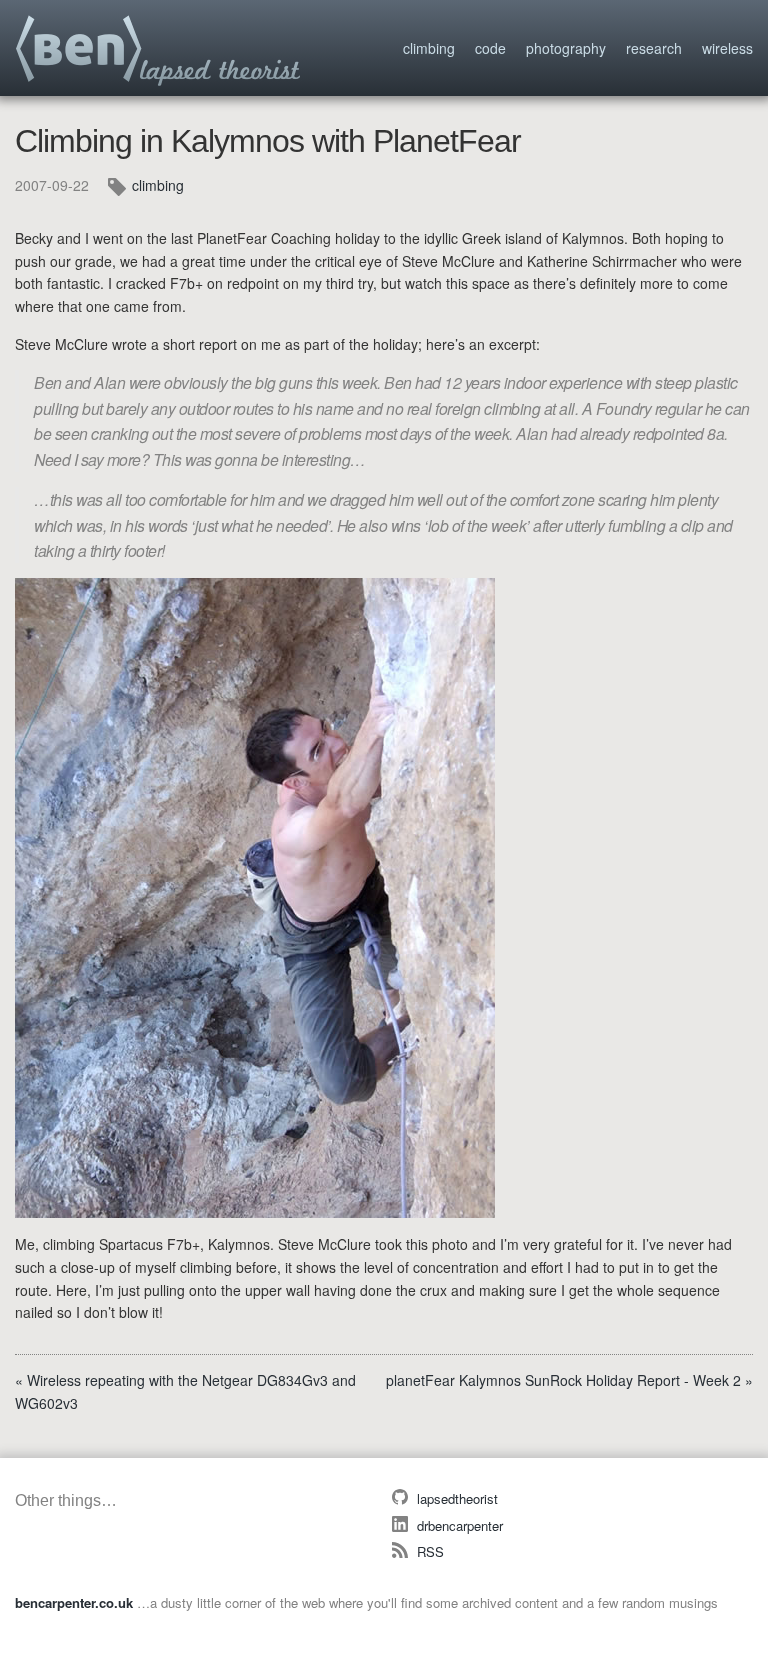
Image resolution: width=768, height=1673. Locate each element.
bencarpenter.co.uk (159, 51)
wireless (727, 48)
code (490, 48)
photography (566, 48)
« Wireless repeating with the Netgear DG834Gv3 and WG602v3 (185, 1391)
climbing (429, 48)
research (654, 48)
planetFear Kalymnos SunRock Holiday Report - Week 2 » (569, 1380)
